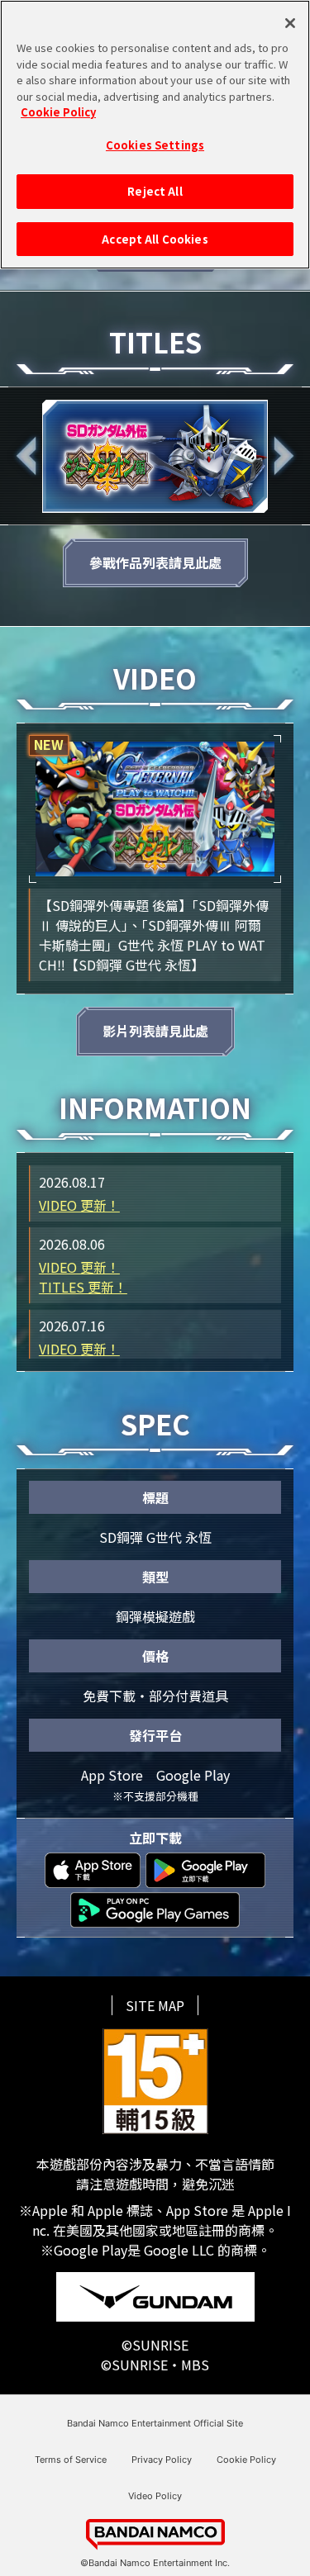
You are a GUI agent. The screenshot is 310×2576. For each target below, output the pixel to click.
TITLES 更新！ (83, 1287)
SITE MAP (155, 2005)
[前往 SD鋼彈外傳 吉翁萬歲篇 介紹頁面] (155, 456)
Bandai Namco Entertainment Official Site (155, 2424)
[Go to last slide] (26, 456)
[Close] (290, 23)
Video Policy (155, 2496)
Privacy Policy (162, 2460)
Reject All (155, 191)
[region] (155, 135)
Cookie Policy (246, 2460)
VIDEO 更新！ (79, 1205)
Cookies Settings (155, 145)
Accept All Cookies (155, 239)
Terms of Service (71, 2460)
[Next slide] (284, 456)
